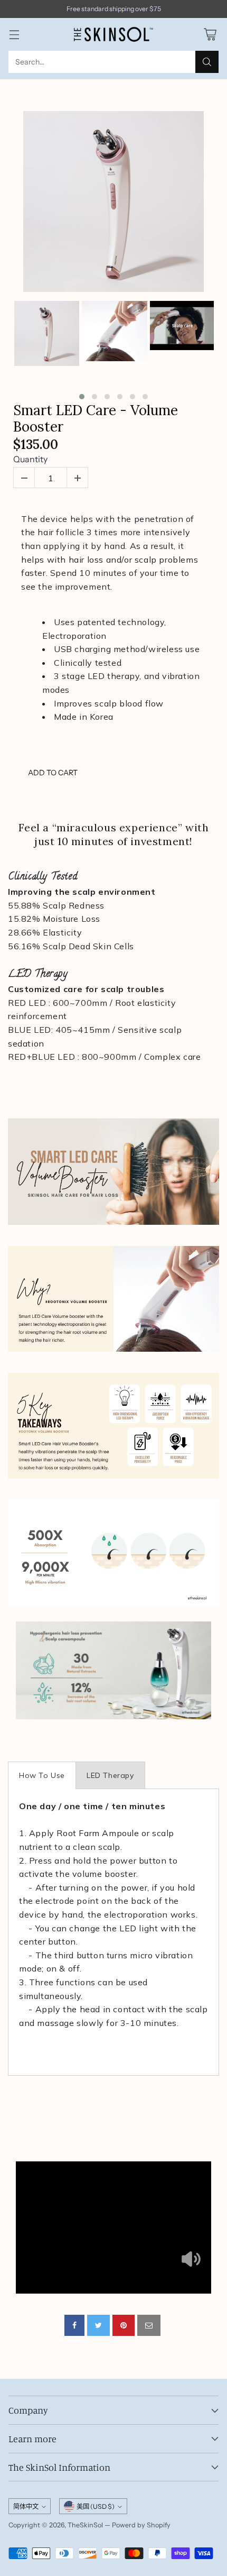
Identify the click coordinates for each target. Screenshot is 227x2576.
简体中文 (26, 2506)
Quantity (30, 459)
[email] (149, 2325)
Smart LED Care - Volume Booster (96, 418)
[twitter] (98, 2325)
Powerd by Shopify (141, 2525)
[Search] (207, 62)
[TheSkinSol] (113, 34)
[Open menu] (14, 35)
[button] (82, 397)
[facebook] (74, 2325)
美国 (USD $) (96, 2506)
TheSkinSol (85, 2525)
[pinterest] (124, 2325)
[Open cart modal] (210, 35)
